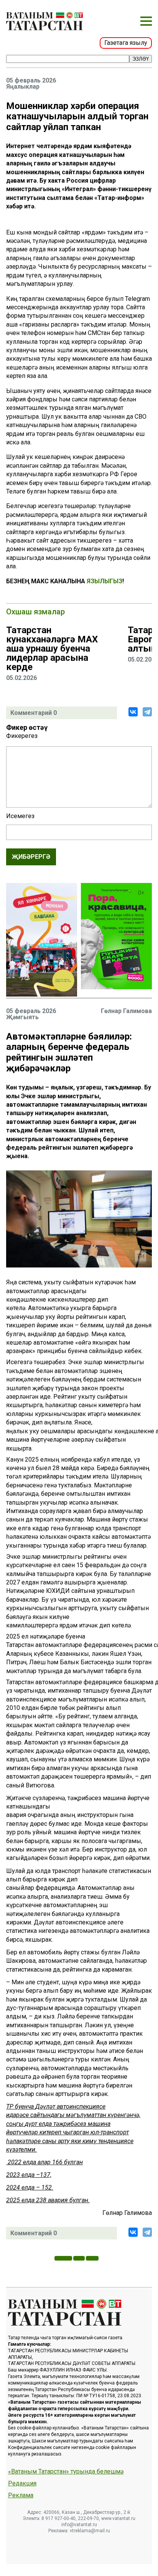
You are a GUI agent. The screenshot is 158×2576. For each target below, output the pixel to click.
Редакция (22, 2484)
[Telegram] (147, 712)
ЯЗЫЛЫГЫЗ (105, 581)
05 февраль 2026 (31, 81)
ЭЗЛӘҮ (141, 59)
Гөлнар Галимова (126, 1011)
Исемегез (20, 816)
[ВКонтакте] (133, 712)
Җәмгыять (22, 1017)
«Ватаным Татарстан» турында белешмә (66, 2472)
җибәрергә (31, 857)
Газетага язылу (126, 43)
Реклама (21, 2495)
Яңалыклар (23, 87)
